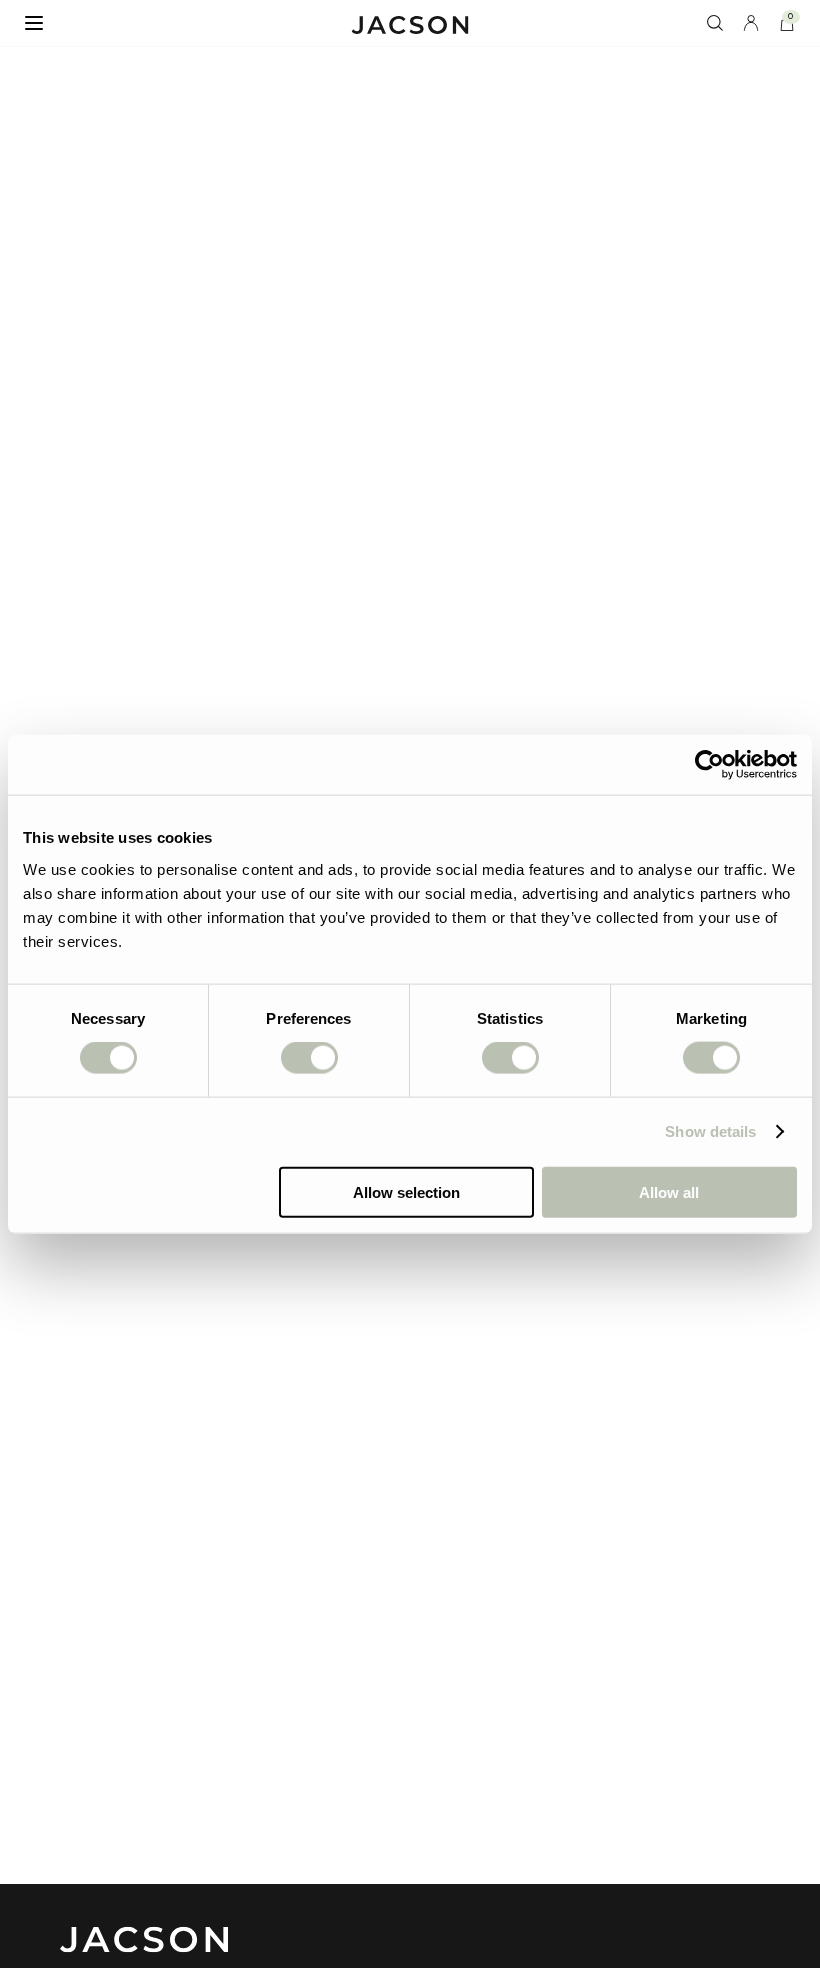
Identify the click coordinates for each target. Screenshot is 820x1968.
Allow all (669, 1191)
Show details (710, 1131)
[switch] (309, 1058)
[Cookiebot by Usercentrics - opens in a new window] (709, 765)
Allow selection (406, 1191)
